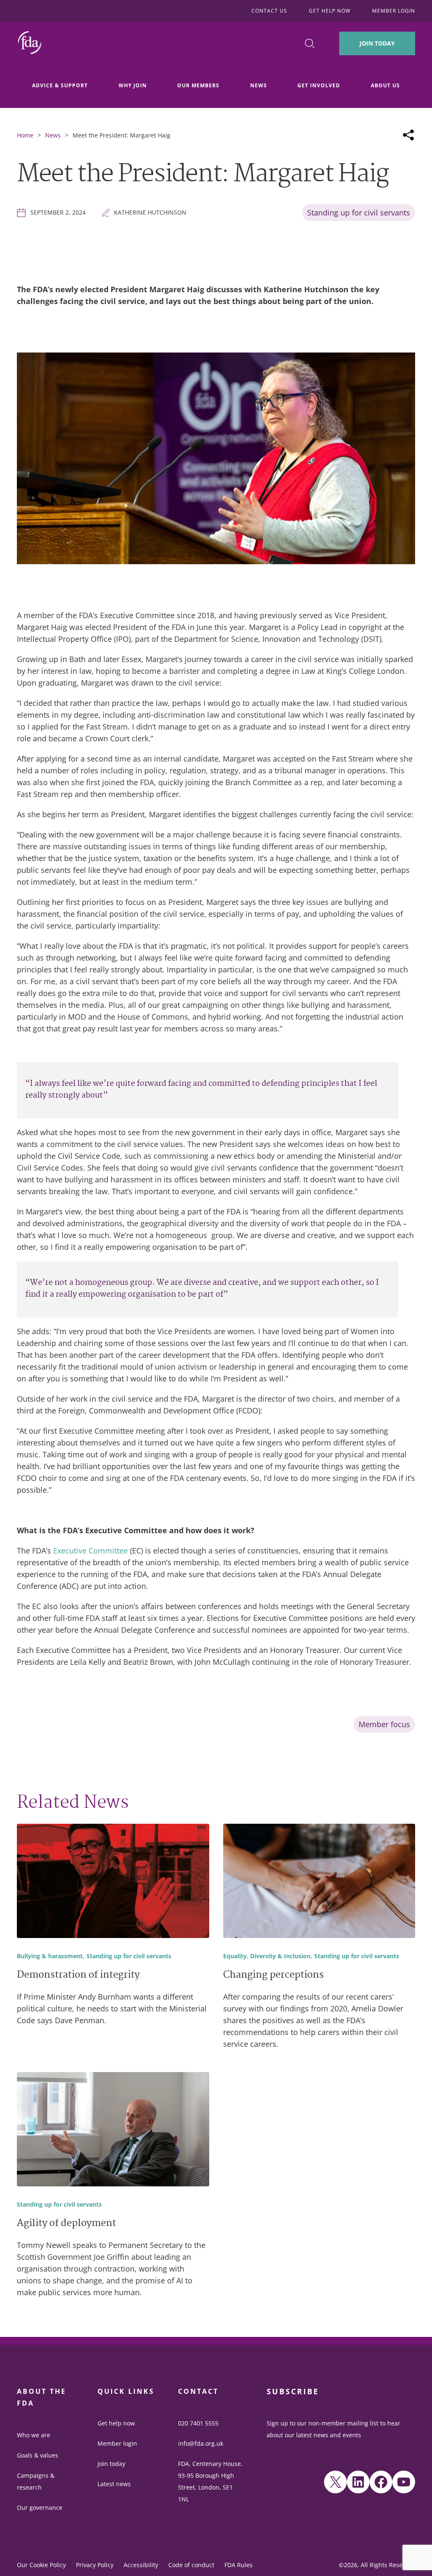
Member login (117, 2443)
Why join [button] (133, 85)
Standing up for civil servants (359, 213)
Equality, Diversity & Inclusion (267, 1956)
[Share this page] (408, 135)
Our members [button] (198, 85)
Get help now (116, 2423)
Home (25, 135)
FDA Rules (239, 2565)
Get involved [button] (319, 85)
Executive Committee (90, 1550)
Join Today (377, 43)
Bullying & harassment (50, 1956)
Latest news (114, 2484)
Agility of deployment (66, 2224)
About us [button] (385, 85)
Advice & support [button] (60, 85)
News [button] (259, 85)
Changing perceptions (273, 1976)
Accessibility (141, 2565)
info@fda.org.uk (201, 2443)
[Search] (310, 44)
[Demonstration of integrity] (113, 1882)
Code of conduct (191, 2565)
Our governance (40, 2507)
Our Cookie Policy (41, 2565)
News (53, 135)
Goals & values (38, 2455)
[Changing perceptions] (319, 1882)
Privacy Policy (95, 2565)
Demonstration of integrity (78, 1976)
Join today (111, 2464)
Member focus (384, 1724)
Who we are (34, 2435)
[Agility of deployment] (113, 2131)
